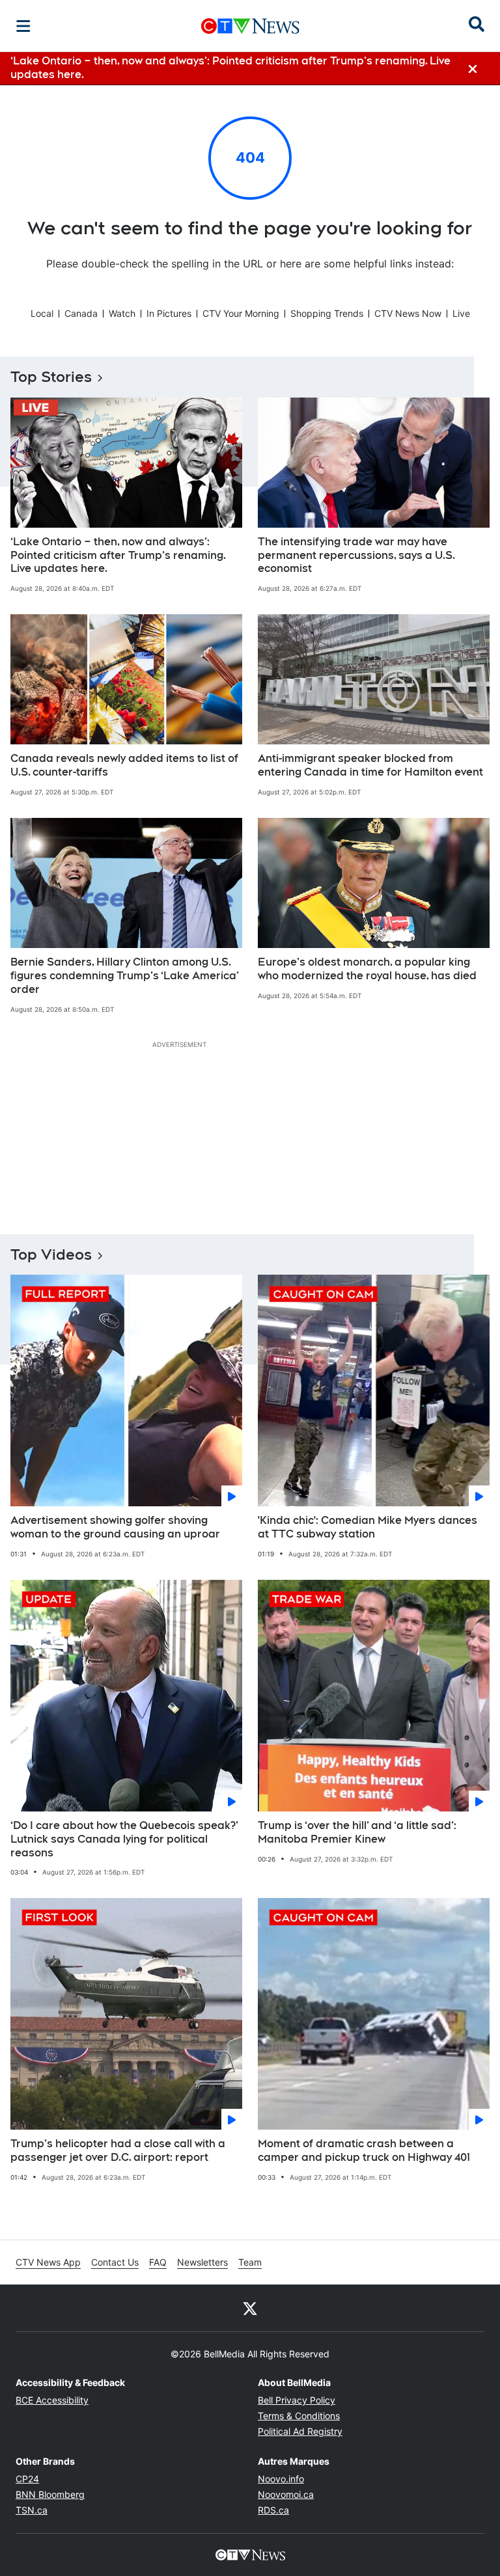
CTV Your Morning (241, 313)
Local (42, 313)
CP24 (27, 2479)
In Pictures (169, 313)
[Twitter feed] (250, 2308)
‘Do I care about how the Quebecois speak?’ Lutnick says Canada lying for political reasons (124, 1839)
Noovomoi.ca (286, 2494)
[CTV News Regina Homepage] (250, 26)
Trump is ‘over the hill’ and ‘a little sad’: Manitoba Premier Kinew (357, 1832)
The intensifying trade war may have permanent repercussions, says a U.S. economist (356, 555)
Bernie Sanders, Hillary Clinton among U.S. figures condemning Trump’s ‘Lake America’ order (125, 976)
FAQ (158, 2262)
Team (250, 2262)
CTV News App (48, 2262)
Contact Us (115, 2262)
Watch (122, 313)
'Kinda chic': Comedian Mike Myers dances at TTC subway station (368, 1527)
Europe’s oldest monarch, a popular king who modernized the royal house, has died (367, 969)
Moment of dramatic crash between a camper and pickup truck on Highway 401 (364, 2150)
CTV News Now (408, 313)
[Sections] (23, 26)
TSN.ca (32, 2510)
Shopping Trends (327, 313)
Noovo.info (281, 2479)
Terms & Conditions (299, 2416)
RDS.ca (273, 2510)
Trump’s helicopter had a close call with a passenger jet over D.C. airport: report (118, 2150)
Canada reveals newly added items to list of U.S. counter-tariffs (124, 765)
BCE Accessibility (52, 2400)
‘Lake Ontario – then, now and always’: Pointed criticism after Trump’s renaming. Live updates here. (118, 555)
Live (461, 313)
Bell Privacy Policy (297, 2400)
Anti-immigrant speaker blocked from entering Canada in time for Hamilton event (370, 765)
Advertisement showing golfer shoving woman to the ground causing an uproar (115, 1527)
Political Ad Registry (300, 2431)
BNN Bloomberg (50, 2494)
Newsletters (202, 2262)
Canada (81, 313)
